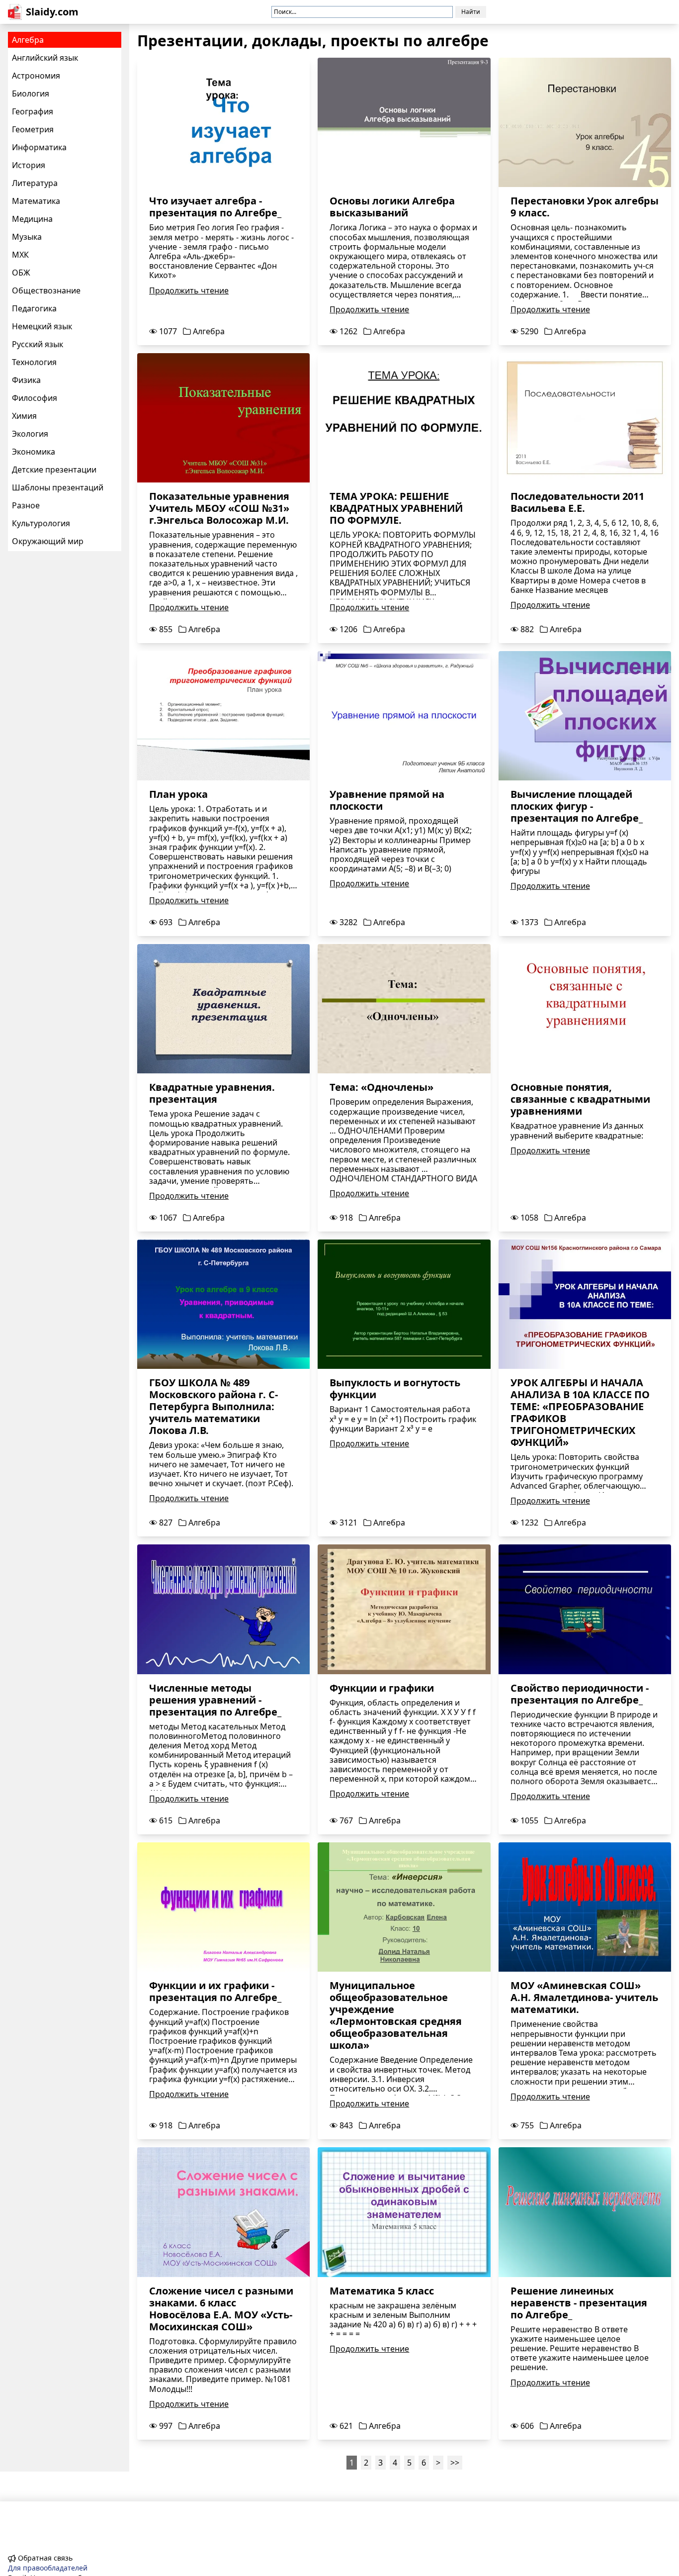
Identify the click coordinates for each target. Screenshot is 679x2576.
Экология (30, 434)
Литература (35, 183)
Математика (36, 201)
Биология (31, 94)
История (29, 165)
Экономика (34, 452)
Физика (26, 380)
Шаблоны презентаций (58, 487)
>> (455, 2463)
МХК (20, 255)
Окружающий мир (48, 541)
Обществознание (46, 290)
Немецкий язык (42, 326)
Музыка (27, 237)
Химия (24, 416)
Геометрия (33, 129)
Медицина (32, 219)
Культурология (41, 523)
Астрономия (36, 76)
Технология (34, 362)
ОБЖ (21, 273)
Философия (35, 398)
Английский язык (45, 58)
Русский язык (38, 344)
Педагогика (34, 308)
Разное (26, 505)
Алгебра (28, 40)
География (33, 111)
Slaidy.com (52, 12)
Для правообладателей (48, 2568)
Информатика (39, 147)
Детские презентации (54, 470)
